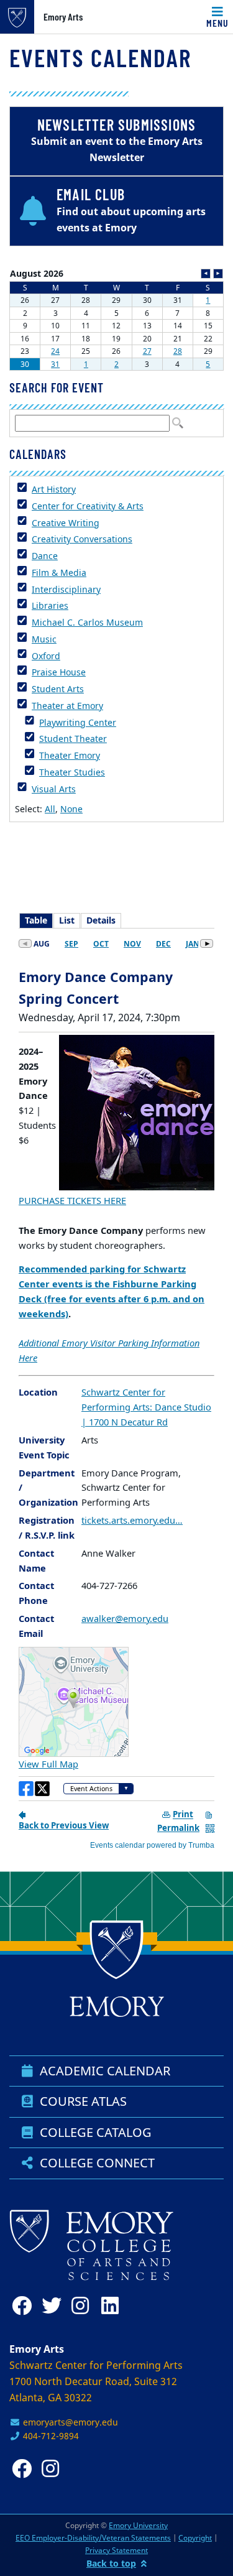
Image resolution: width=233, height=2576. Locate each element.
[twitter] (54, 2306)
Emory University (138, 2525)
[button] (116, 211)
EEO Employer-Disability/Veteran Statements (93, 2538)
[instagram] (84, 2306)
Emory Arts (63, 17)
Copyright (195, 2538)
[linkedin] (114, 2306)
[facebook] (24, 2306)
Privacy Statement (116, 2550)
